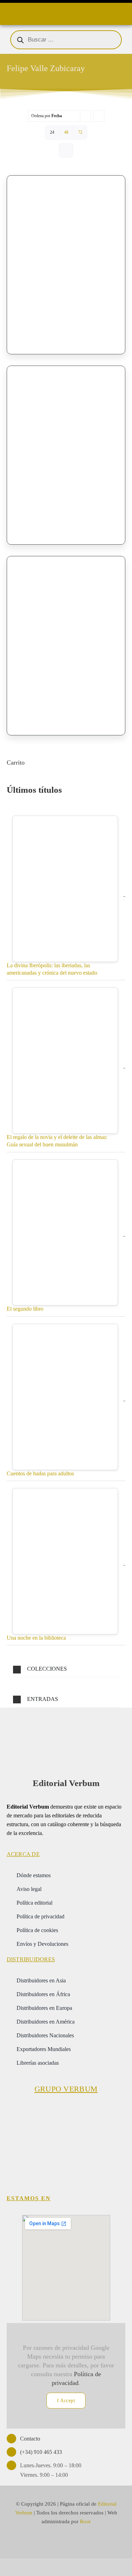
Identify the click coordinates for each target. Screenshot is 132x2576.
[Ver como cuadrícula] (66, 150)
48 (66, 132)
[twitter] (53, 2542)
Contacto (30, 2439)
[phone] (92, 2542)
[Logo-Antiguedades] (97, 2154)
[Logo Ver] (66, 1726)
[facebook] (40, 2542)
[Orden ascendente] (99, 116)
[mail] (79, 2542)
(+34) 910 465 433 (41, 2452)
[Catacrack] (66, 639)
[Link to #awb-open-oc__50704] (8, 12)
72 (80, 132)
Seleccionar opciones (42, 327)
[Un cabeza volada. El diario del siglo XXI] (66, 449)
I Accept (66, 2401)
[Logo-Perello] (66, 2110)
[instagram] (66, 2542)
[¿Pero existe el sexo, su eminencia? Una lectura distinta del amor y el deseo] (66, 259)
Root (85, 2521)
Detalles (105, 327)
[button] (66, 1669)
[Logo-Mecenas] (107, 2110)
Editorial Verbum (66, 1783)
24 (52, 132)
